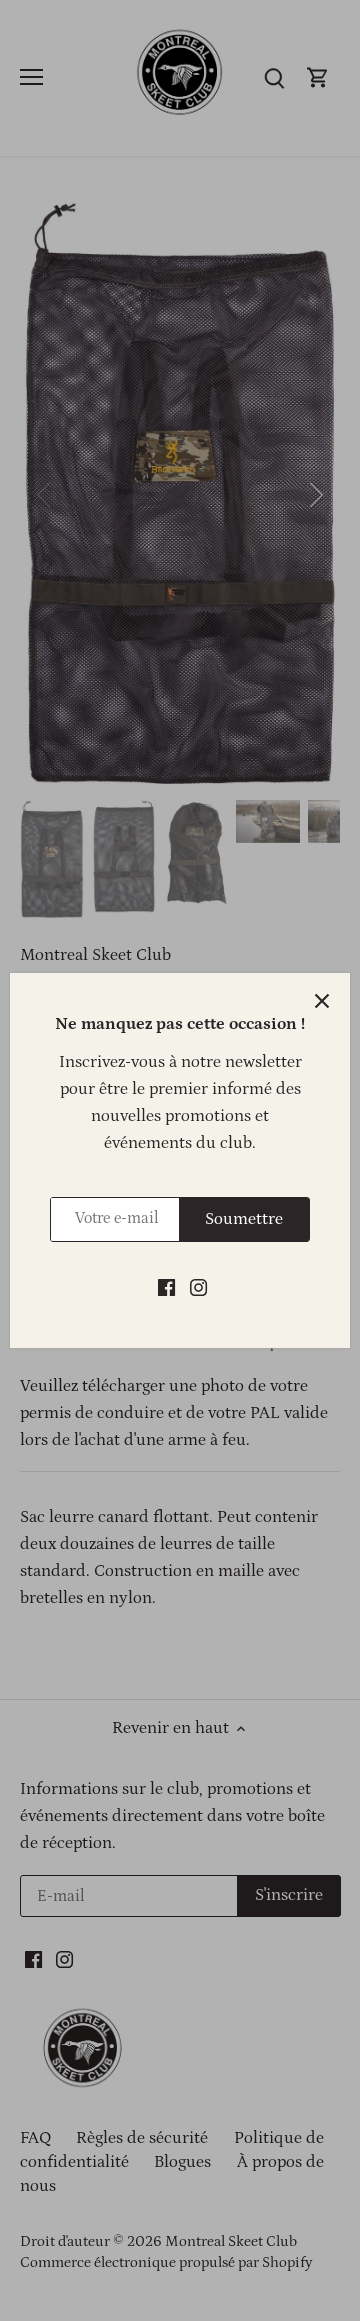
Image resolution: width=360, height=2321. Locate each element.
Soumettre (244, 1219)
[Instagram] (198, 1288)
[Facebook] (166, 1288)
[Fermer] (322, 1001)
